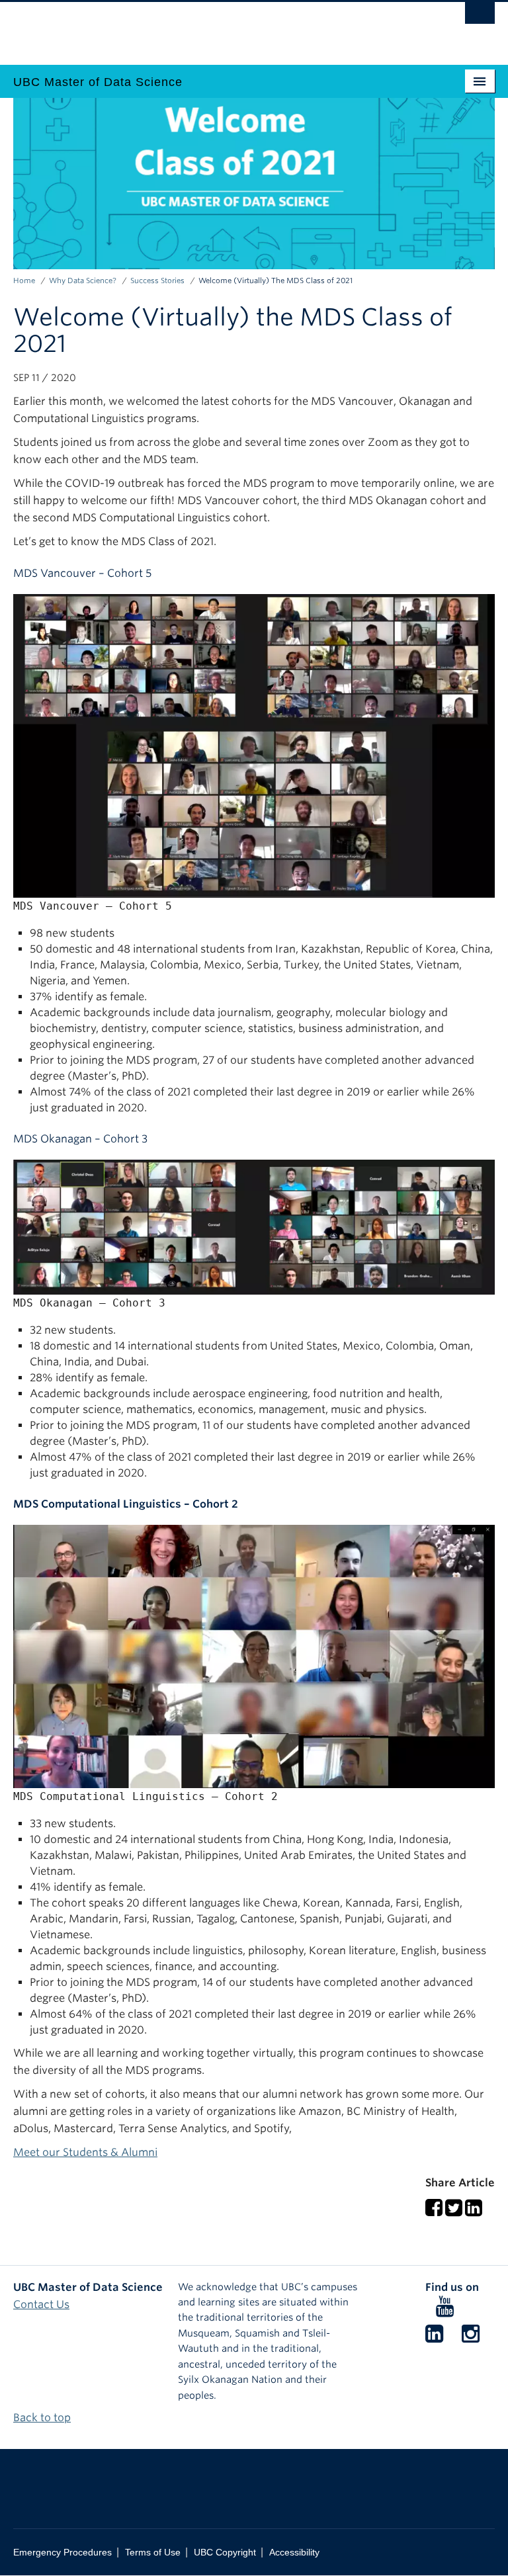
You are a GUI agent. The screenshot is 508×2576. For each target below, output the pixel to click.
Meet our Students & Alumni (85, 2152)
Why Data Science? (83, 280)
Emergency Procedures (63, 2553)
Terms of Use (153, 2553)
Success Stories (157, 280)
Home (24, 280)
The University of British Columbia (218, 27)
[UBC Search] (480, 17)
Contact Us (41, 2304)
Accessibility (294, 2553)
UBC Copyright (225, 2553)
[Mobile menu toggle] (480, 81)
